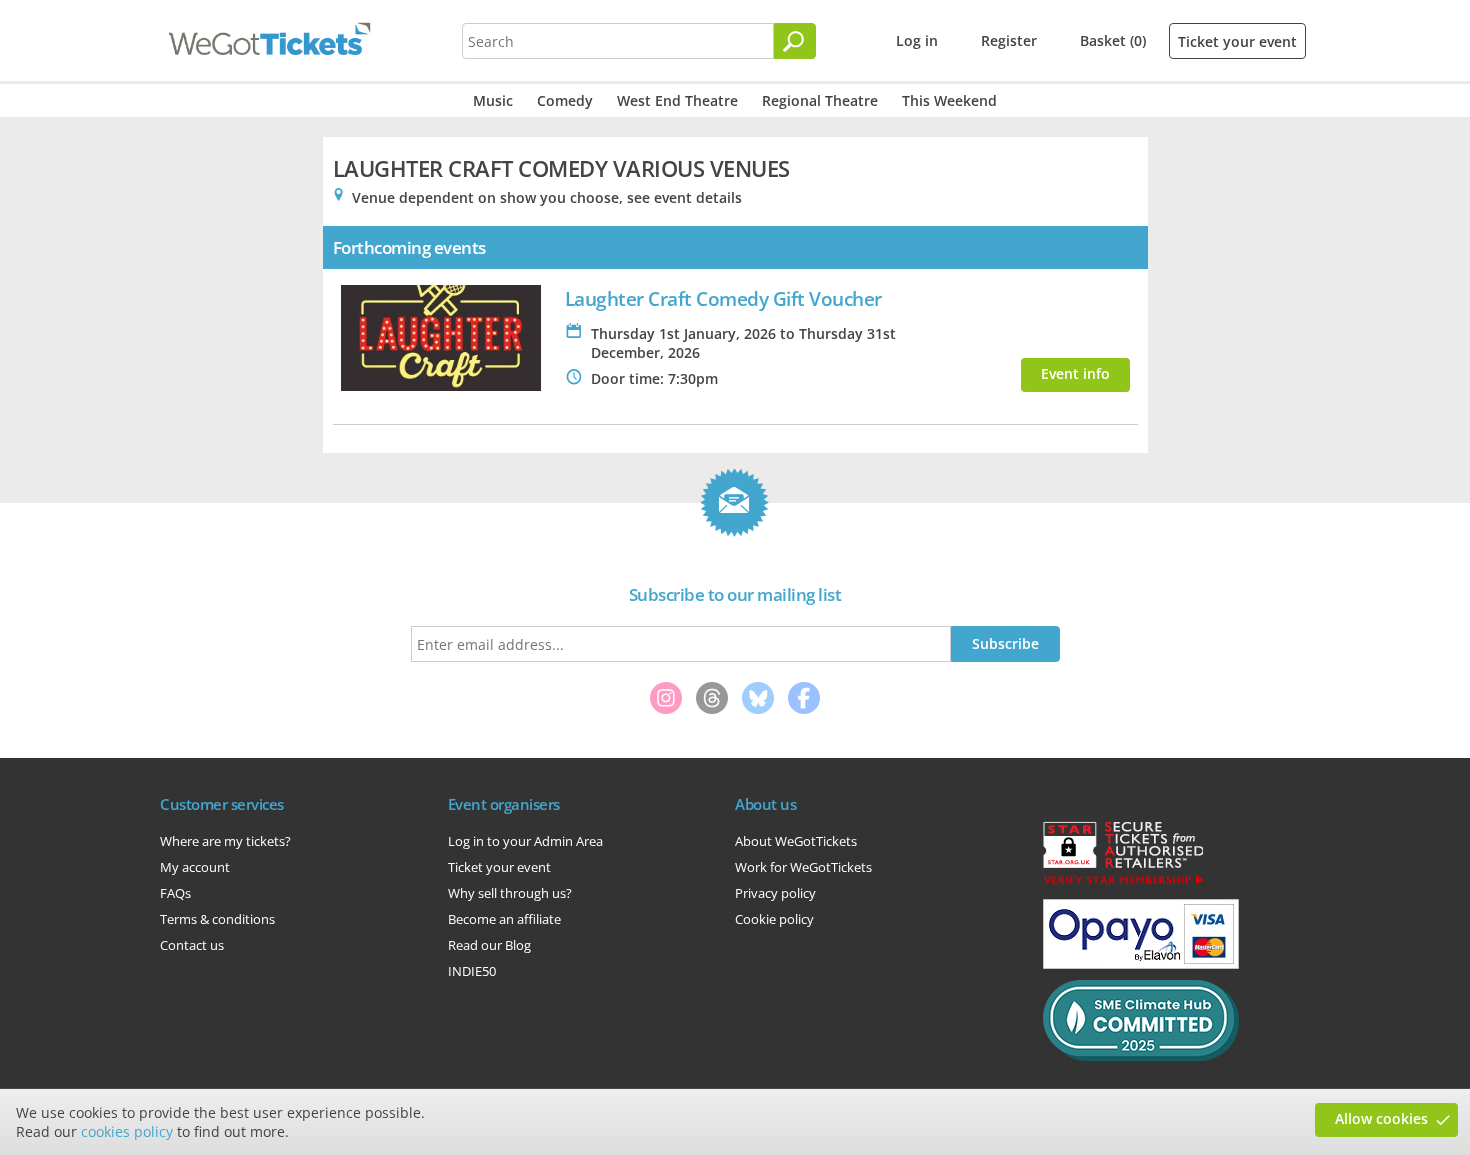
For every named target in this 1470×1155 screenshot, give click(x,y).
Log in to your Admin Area (525, 841)
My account (195, 867)
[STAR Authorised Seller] (1123, 883)
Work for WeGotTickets (803, 867)
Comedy (565, 100)
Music (493, 100)
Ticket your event (1237, 41)
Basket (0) (1113, 40)
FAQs (175, 893)
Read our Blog (489, 945)
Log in (917, 40)
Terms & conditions (217, 919)
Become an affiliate (504, 919)
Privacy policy (775, 893)
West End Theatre (677, 100)
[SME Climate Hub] (1141, 1056)
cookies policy (127, 1131)
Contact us (192, 945)
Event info (1075, 373)
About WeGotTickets (796, 841)
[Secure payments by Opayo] (1141, 964)
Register (1009, 40)
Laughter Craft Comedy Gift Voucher (723, 298)
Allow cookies (1381, 1118)
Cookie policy (774, 919)
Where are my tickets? (225, 841)
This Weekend (949, 100)
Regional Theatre (820, 100)
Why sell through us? (510, 893)
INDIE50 (472, 971)
